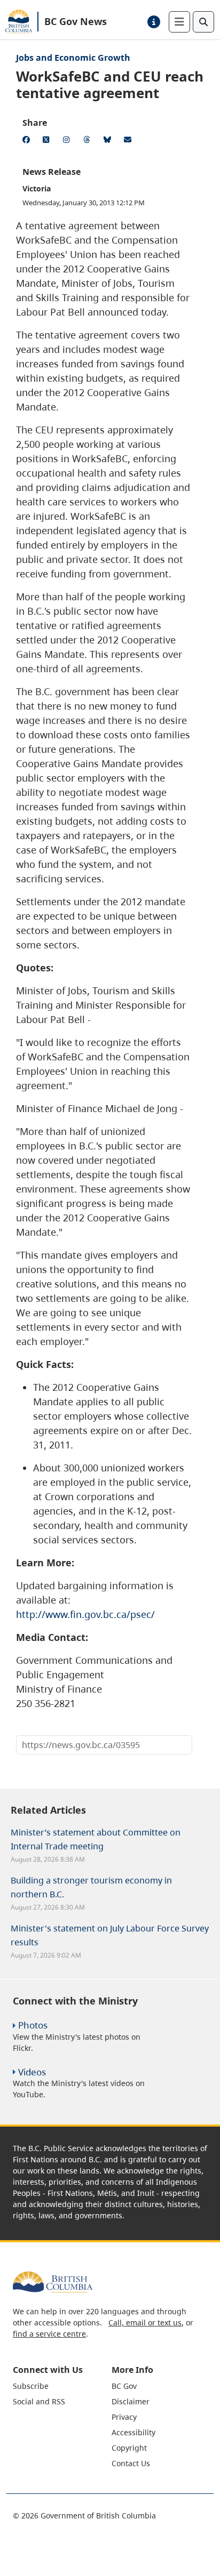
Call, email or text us (145, 2323)
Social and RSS (39, 2401)
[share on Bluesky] (109, 141)
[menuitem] (61, 2386)
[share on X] (48, 141)
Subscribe (31, 2386)
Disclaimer (131, 2401)
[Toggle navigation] (179, 22)
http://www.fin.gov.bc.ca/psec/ (85, 1614)
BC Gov (124, 2386)
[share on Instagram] (68, 141)
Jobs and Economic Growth (73, 58)
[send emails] (129, 141)
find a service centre (49, 2334)
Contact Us (131, 2463)
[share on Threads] (89, 141)
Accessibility (133, 2432)
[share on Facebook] (28, 141)
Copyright (129, 2448)
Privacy (124, 2417)
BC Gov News (76, 21)
